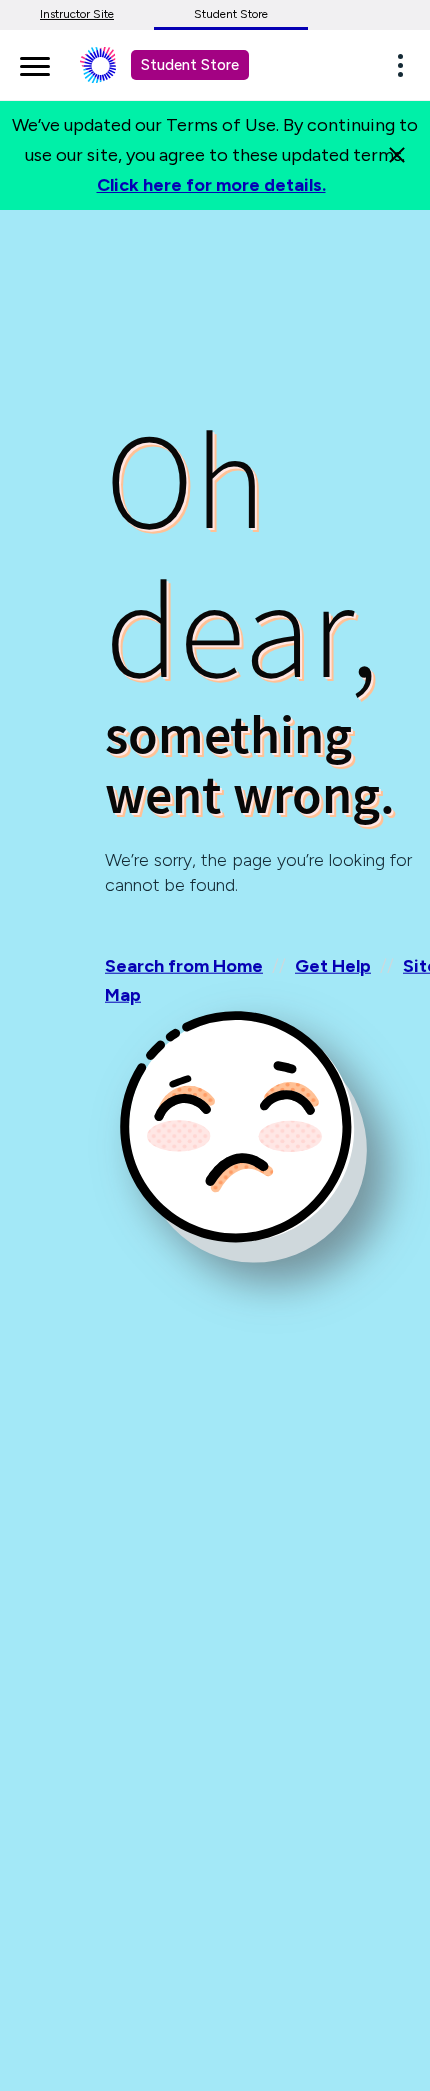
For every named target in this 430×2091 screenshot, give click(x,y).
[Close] (397, 155)
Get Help (333, 966)
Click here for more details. (211, 185)
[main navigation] (35, 63)
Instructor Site (77, 14)
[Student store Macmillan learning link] (113, 65)
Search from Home (184, 966)
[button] (406, 65)
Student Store (231, 14)
